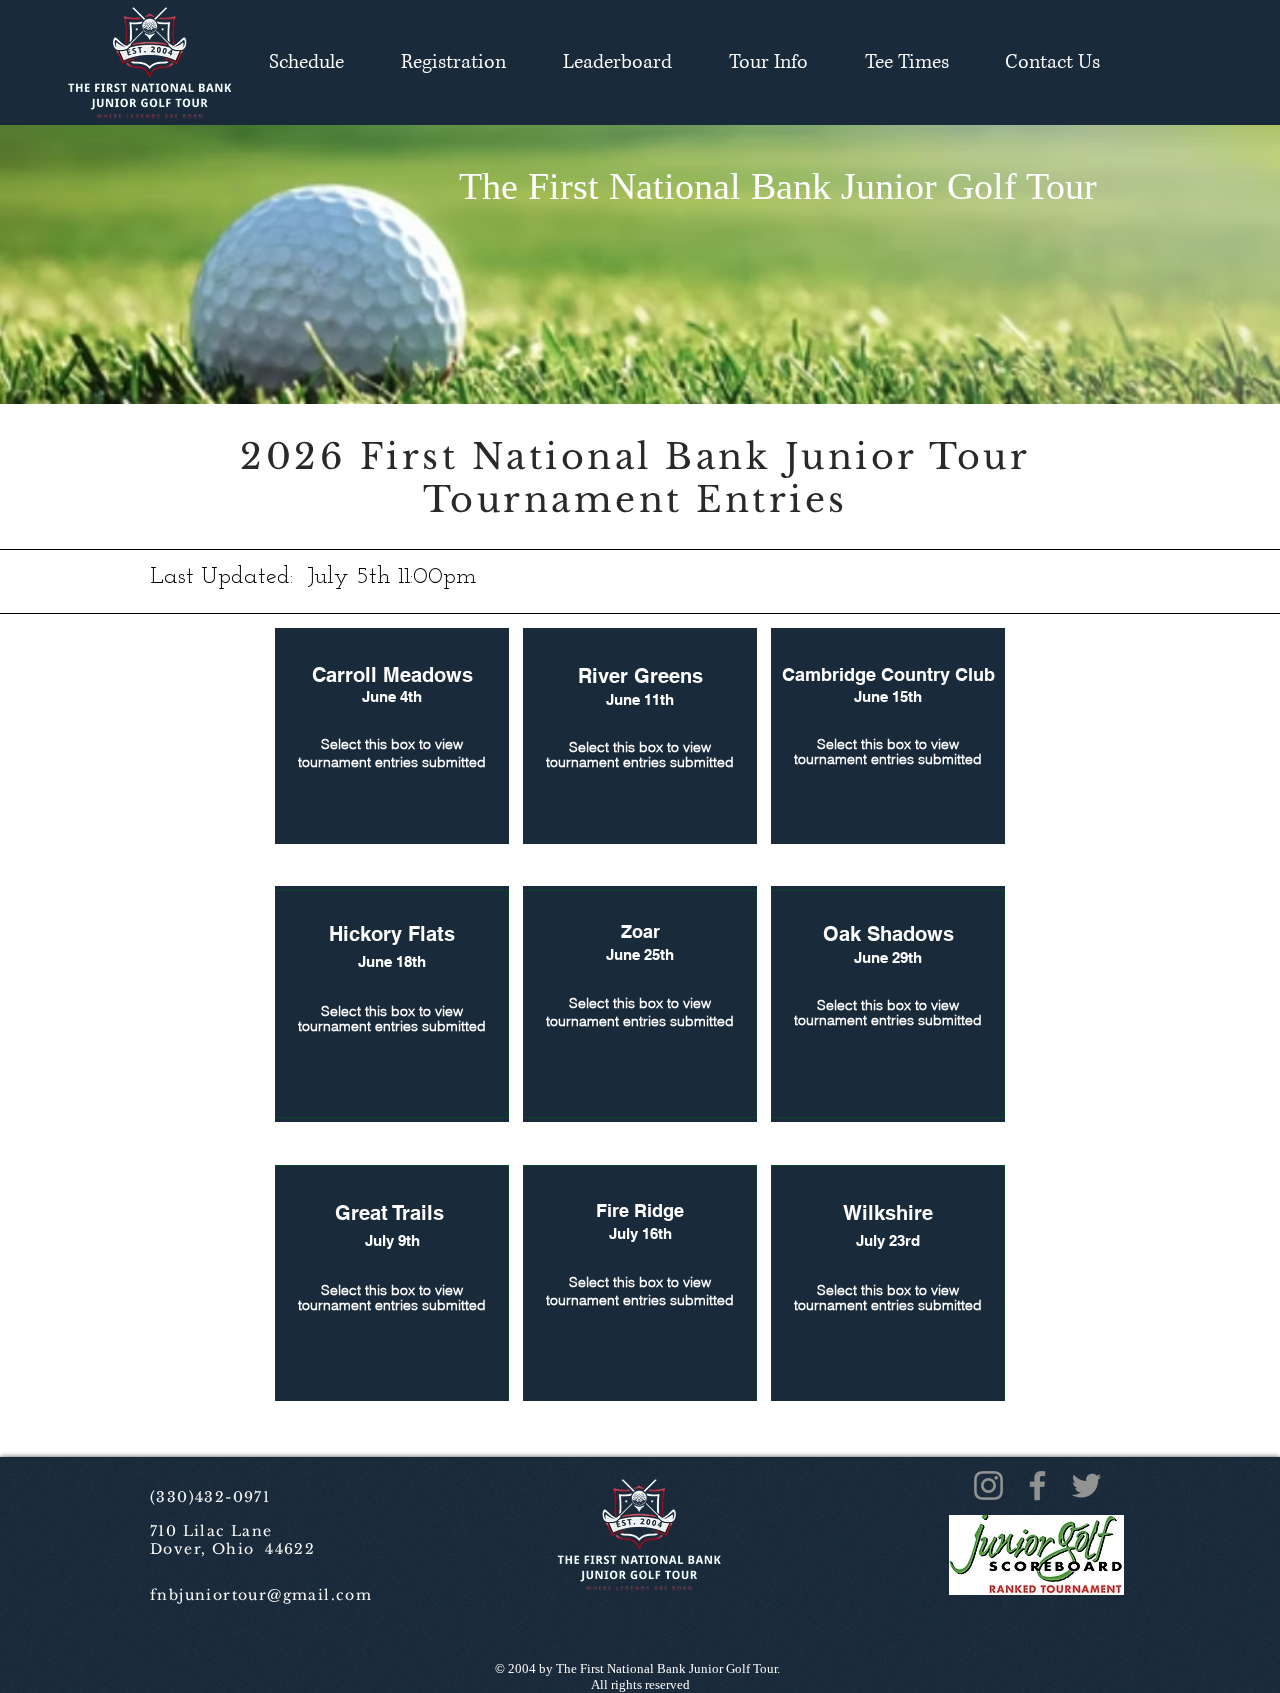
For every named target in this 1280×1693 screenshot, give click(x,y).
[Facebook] (1037, 1485)
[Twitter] (1086, 1485)
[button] (453, 62)
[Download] (392, 1004)
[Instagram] (988, 1485)
